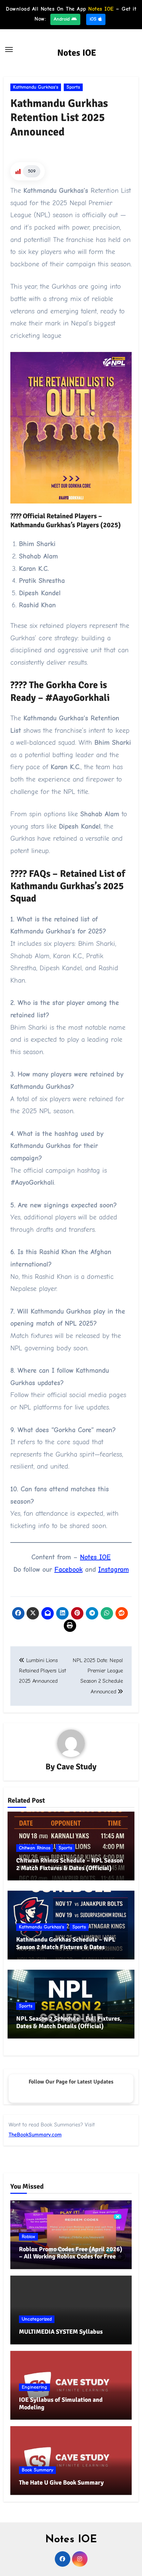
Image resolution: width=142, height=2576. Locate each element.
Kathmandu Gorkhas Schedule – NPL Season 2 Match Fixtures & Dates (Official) (66, 1947)
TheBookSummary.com (35, 2135)
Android (63, 19)
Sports (73, 87)
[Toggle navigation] (9, 49)
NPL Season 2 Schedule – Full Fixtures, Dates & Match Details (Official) (69, 2022)
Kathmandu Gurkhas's (36, 87)
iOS (94, 19)
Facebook (69, 1569)
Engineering (34, 2387)
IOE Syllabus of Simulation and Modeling (61, 2403)
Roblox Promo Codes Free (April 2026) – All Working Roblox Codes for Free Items (71, 2257)
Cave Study (77, 1767)
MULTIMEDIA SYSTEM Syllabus (61, 2332)
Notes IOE (77, 53)
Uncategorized (37, 2319)
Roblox (28, 2237)
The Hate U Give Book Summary (61, 2483)
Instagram (114, 1569)
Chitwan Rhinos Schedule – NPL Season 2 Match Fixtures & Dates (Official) (70, 1864)
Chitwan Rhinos (35, 1848)
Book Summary (37, 2470)
